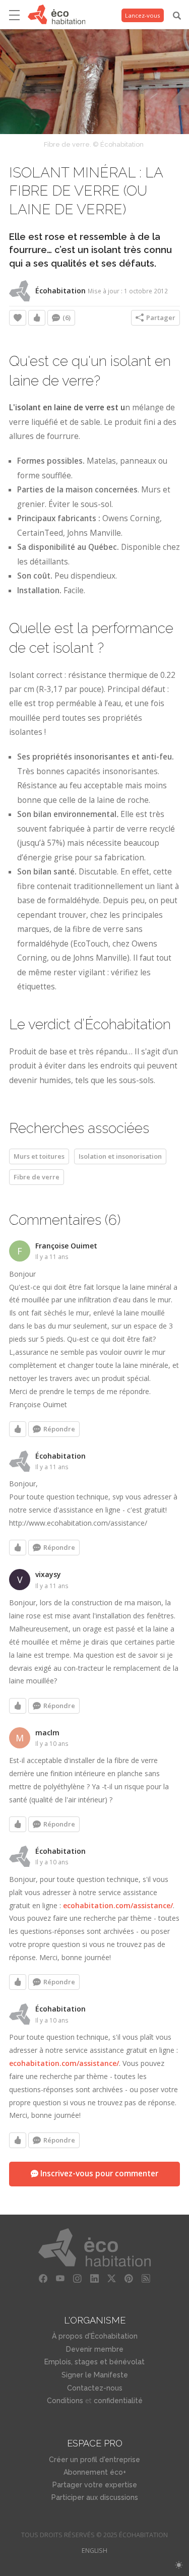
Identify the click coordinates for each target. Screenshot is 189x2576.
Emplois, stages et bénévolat (94, 2362)
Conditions (65, 2401)
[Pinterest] (129, 2279)
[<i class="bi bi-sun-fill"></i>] (179, 2565)
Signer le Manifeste (95, 2375)
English (94, 2551)
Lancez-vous (143, 15)
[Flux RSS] (146, 2279)
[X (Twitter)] (112, 2279)
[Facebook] (43, 2279)
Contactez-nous (95, 2388)
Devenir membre (95, 2349)
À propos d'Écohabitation (95, 2336)
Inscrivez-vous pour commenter (98, 2174)
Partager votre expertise (95, 2485)
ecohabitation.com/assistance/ (118, 1905)
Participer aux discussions (95, 2497)
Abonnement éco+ (95, 2472)
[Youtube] (60, 2279)
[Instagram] (78, 2279)
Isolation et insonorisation (120, 1156)
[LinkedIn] (95, 2279)
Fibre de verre (37, 1177)
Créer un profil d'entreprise (94, 2460)
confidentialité (118, 2401)
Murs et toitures (39, 1156)
